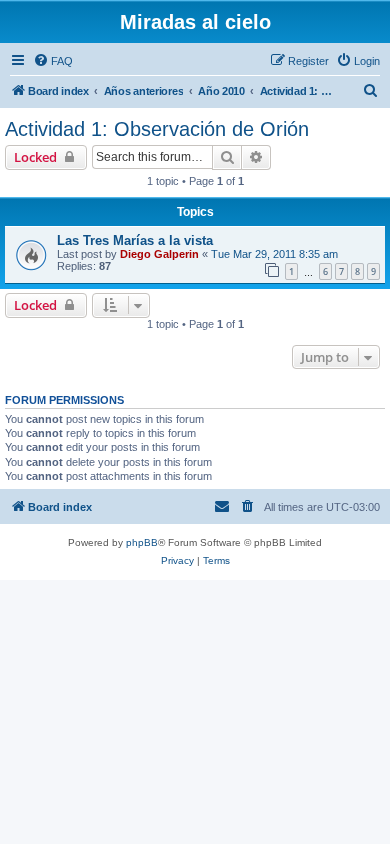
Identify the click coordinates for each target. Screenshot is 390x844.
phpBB (142, 542)
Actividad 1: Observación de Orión (157, 129)
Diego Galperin (159, 254)
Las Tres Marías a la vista (135, 240)
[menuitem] (53, 61)
